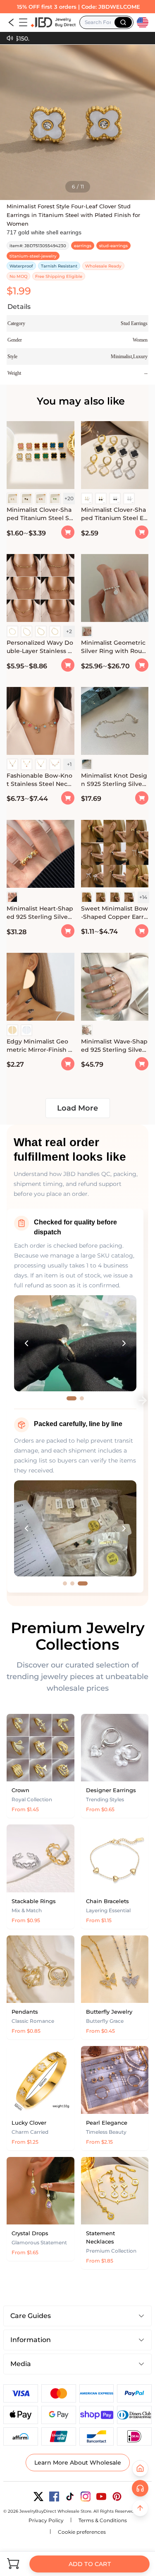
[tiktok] (70, 2496)
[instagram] (86, 2496)
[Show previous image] (26, 1343)
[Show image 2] (82, 1398)
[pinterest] (117, 2496)
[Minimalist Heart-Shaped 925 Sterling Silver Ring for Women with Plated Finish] (41, 855)
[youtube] (101, 2496)
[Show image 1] (72, 1398)
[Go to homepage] (53, 22)
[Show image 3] (83, 1583)
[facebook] (54, 2496)
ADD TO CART (89, 2564)
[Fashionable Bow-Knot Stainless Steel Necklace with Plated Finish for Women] (41, 722)
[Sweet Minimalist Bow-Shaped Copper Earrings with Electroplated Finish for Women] (115, 855)
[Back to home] (140, 2468)
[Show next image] (124, 1343)
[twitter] (38, 2496)
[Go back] (11, 22)
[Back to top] (140, 2508)
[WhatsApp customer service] (140, 2488)
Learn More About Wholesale (78, 2463)
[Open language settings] (143, 22)
